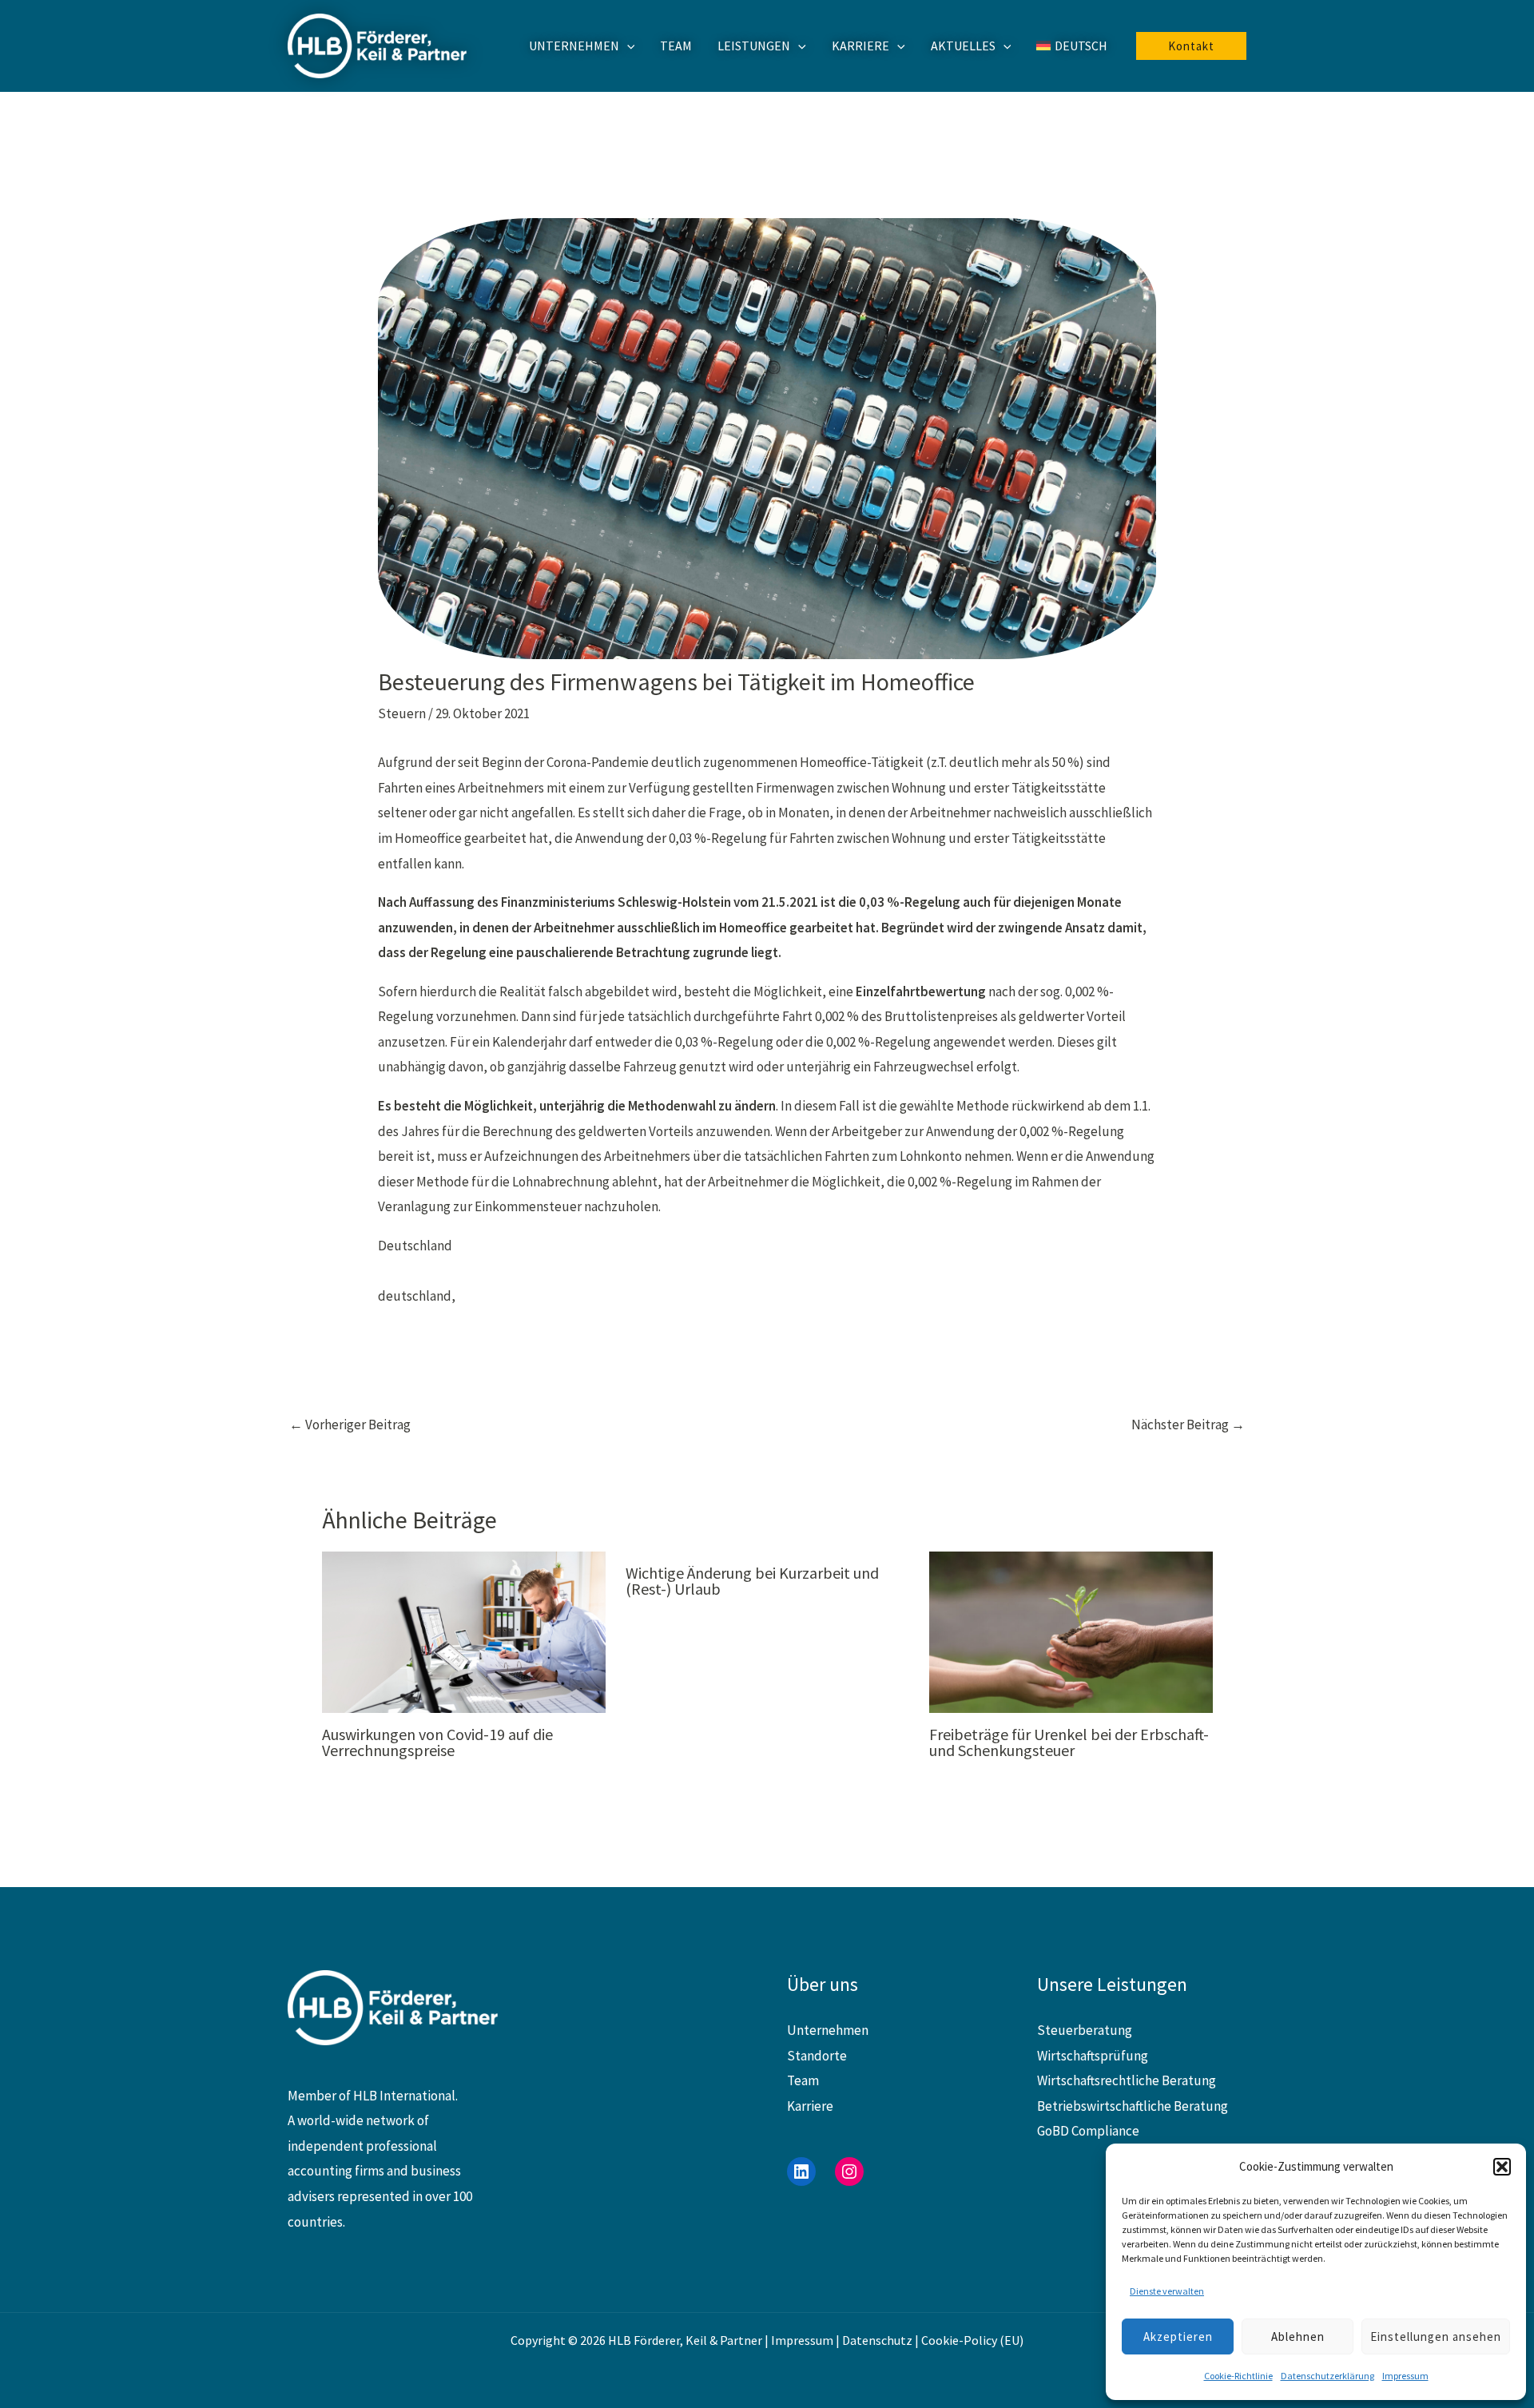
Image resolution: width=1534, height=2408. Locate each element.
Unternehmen (574, 46)
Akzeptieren (1178, 2336)
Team (676, 46)
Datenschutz (877, 2340)
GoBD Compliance (1088, 2131)
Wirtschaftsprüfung (1093, 2056)
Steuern (402, 713)
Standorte (817, 2056)
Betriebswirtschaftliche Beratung (1133, 2106)
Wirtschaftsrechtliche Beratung (1127, 2080)
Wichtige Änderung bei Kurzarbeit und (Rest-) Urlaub (752, 1581)
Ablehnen (1298, 2336)
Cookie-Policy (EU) (972, 2340)
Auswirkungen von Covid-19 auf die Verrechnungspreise (437, 1742)
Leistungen (754, 46)
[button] (1502, 2167)
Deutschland (415, 1246)
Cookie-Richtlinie (1238, 2376)
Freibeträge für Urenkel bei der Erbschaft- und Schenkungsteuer (1069, 1742)
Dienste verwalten (1167, 2291)
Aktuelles (963, 46)
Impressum (1405, 2376)
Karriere (860, 46)
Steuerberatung (1085, 2030)
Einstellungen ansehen (1436, 2336)
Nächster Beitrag (1188, 1425)
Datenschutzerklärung (1327, 2376)
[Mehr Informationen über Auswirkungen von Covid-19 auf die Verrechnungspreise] (464, 1631)
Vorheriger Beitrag (350, 1425)
